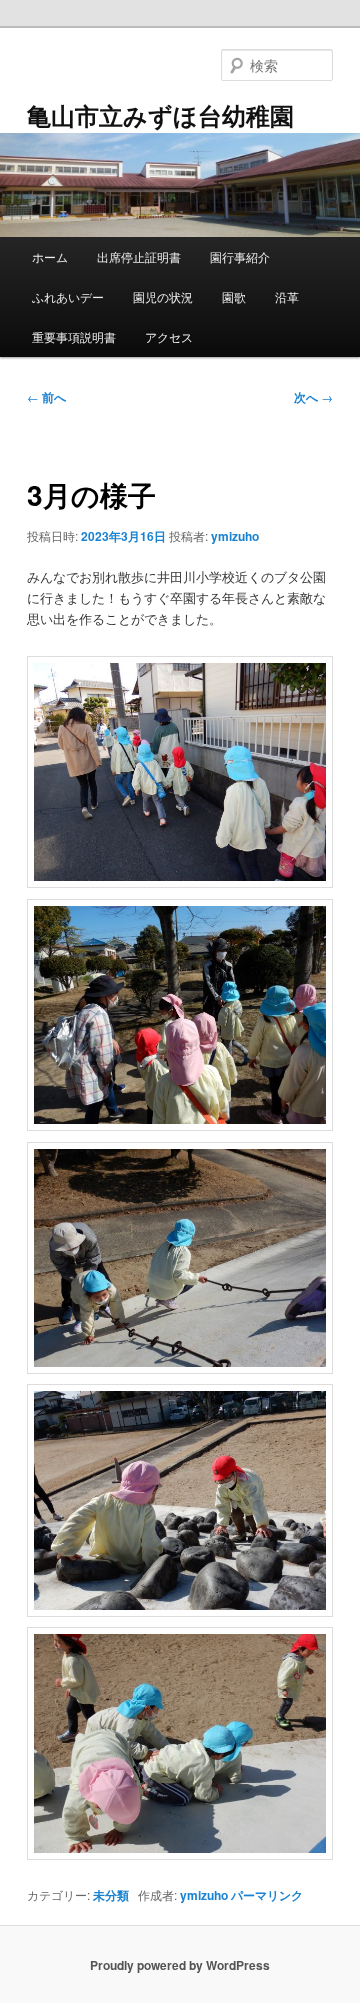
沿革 (287, 296)
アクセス (169, 336)
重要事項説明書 (74, 336)
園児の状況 (163, 296)
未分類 (111, 1895)
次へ (313, 397)
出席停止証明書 (139, 256)
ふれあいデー (68, 296)
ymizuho (235, 536)
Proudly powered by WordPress (180, 1965)
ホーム (50, 256)
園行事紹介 (240, 256)
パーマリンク (267, 1895)
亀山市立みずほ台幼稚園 (160, 115)
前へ (46, 397)
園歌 (234, 296)
